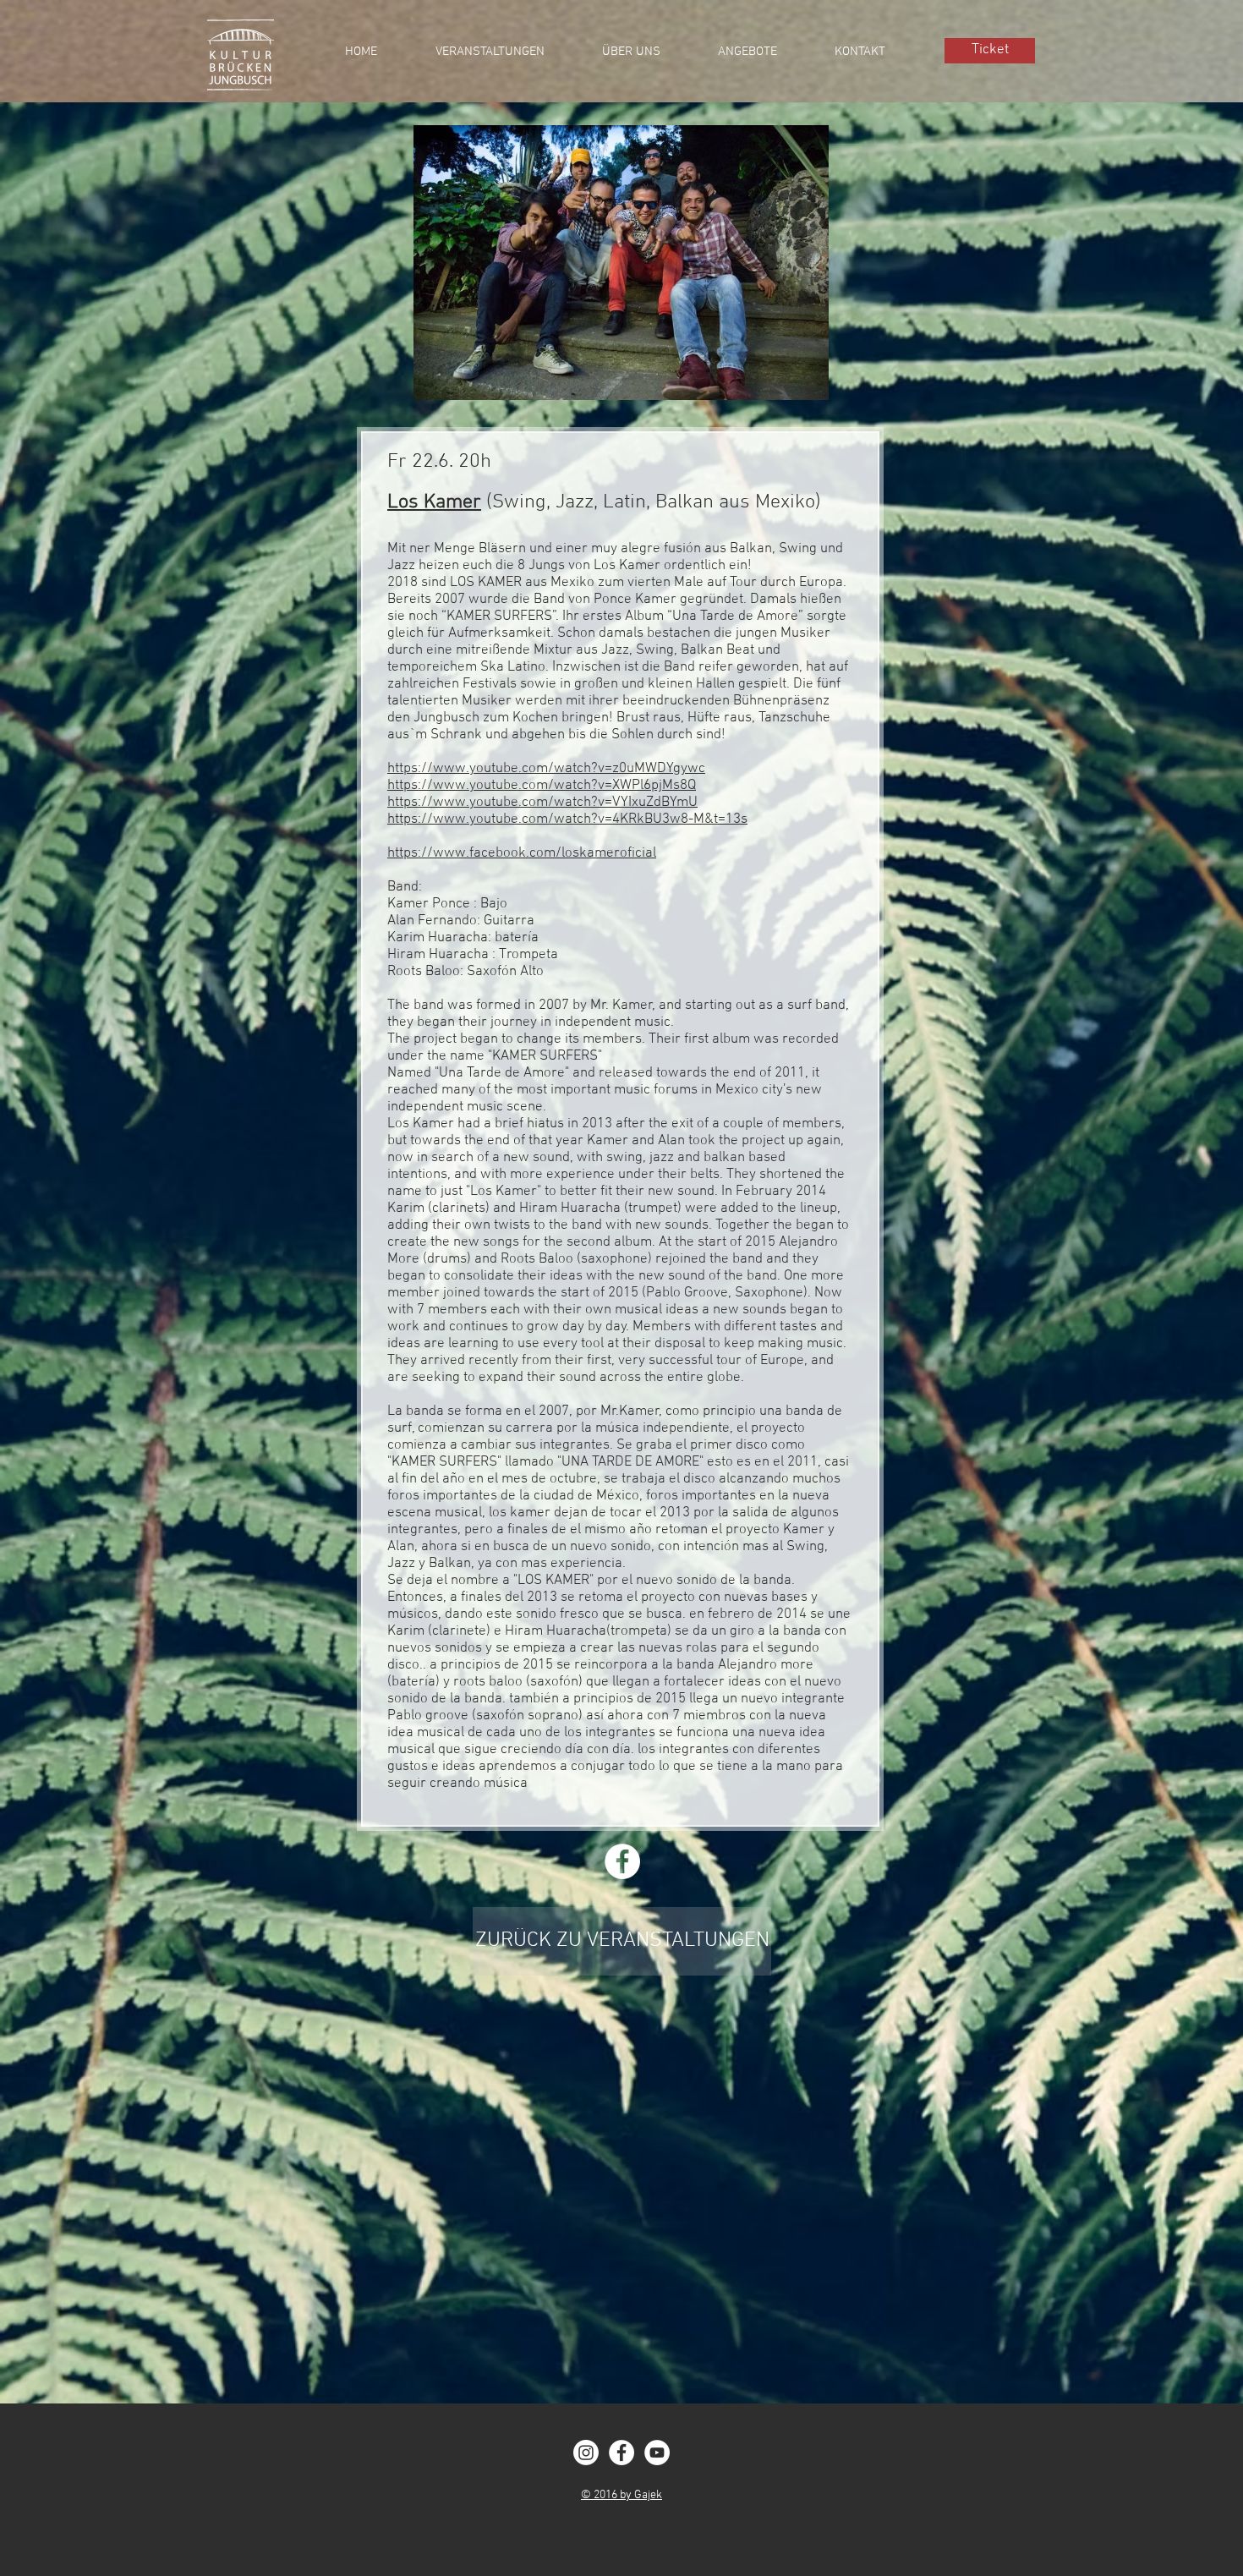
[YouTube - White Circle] (657, 2453)
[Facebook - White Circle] (621, 2453)
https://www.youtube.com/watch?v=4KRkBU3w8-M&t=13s (567, 819)
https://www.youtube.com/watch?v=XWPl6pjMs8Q (542, 786)
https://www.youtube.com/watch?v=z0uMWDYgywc (546, 769)
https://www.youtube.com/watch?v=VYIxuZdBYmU (542, 803)
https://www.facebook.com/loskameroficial (522, 853)
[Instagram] (586, 2453)
